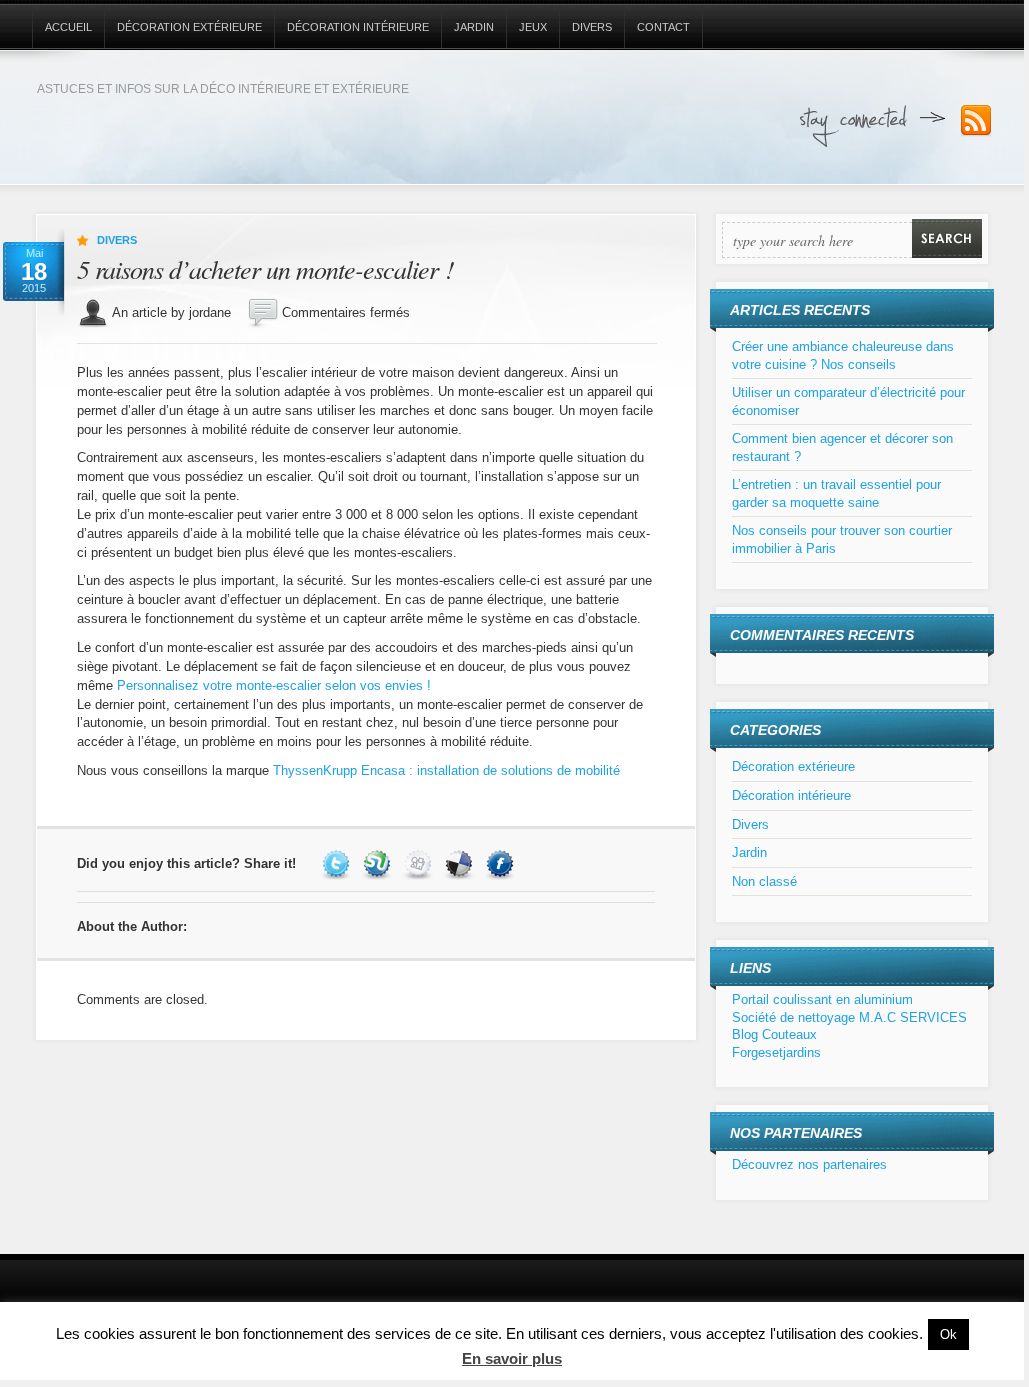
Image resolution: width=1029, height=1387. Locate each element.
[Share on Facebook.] (502, 863)
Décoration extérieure (189, 27)
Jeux (533, 27)
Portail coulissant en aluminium (822, 999)
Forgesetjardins (776, 1052)
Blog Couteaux (774, 1034)
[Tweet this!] (338, 863)
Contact (663, 27)
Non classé (764, 881)
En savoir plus (512, 1358)
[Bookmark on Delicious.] (461, 863)
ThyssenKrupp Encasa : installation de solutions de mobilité (446, 770)
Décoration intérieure (358, 27)
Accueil (68, 27)
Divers (592, 27)
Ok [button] (948, 1334)
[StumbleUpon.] (379, 863)
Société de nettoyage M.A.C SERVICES (849, 1017)
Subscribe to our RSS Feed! (976, 121)
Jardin (474, 27)
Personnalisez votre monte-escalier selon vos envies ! (274, 685)
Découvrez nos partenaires (809, 1164)
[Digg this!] (420, 863)
